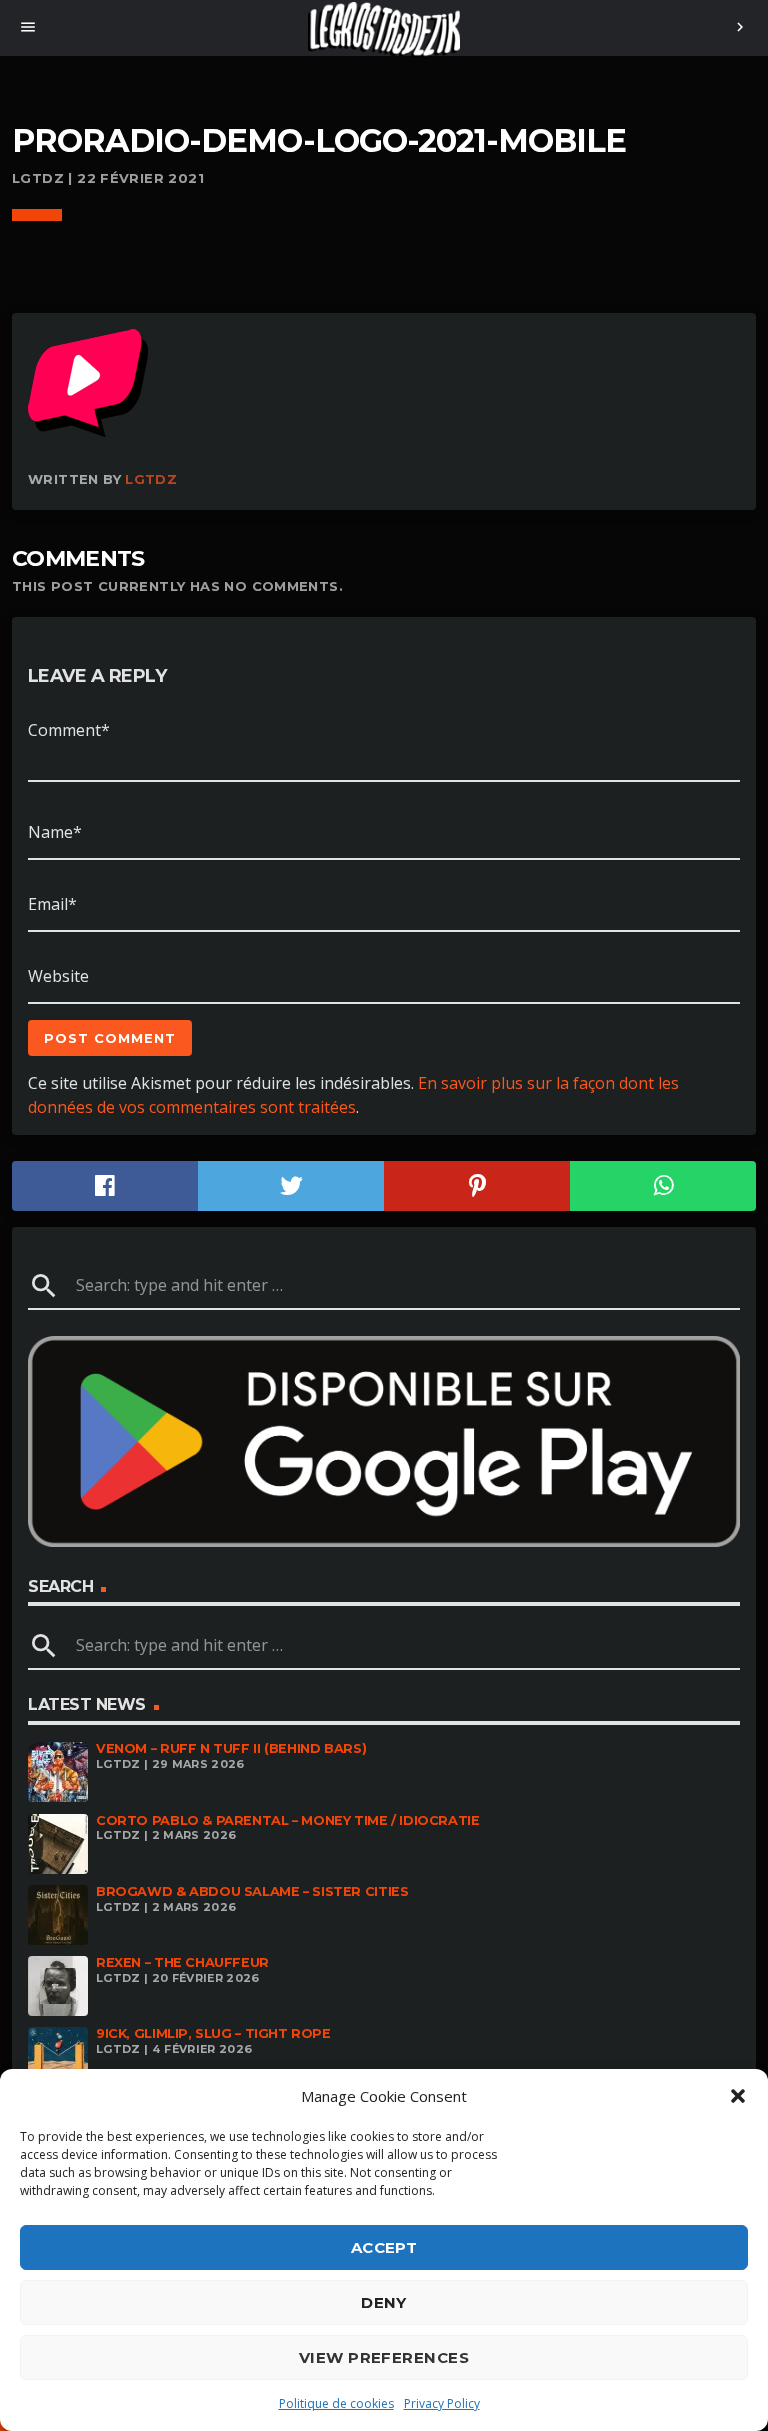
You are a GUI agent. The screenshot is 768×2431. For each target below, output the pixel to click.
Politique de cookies (336, 2403)
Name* (55, 832)
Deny (384, 2302)
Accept (384, 2247)
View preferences (384, 2357)
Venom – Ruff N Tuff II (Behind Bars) (231, 1748)
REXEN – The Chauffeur (182, 1962)
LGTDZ (151, 479)
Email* (52, 904)
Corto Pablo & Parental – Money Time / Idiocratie (288, 1820)
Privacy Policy (442, 2403)
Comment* (69, 730)
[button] (738, 2096)
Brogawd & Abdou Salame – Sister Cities (252, 1891)
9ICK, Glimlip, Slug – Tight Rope (213, 2033)
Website (58, 976)
